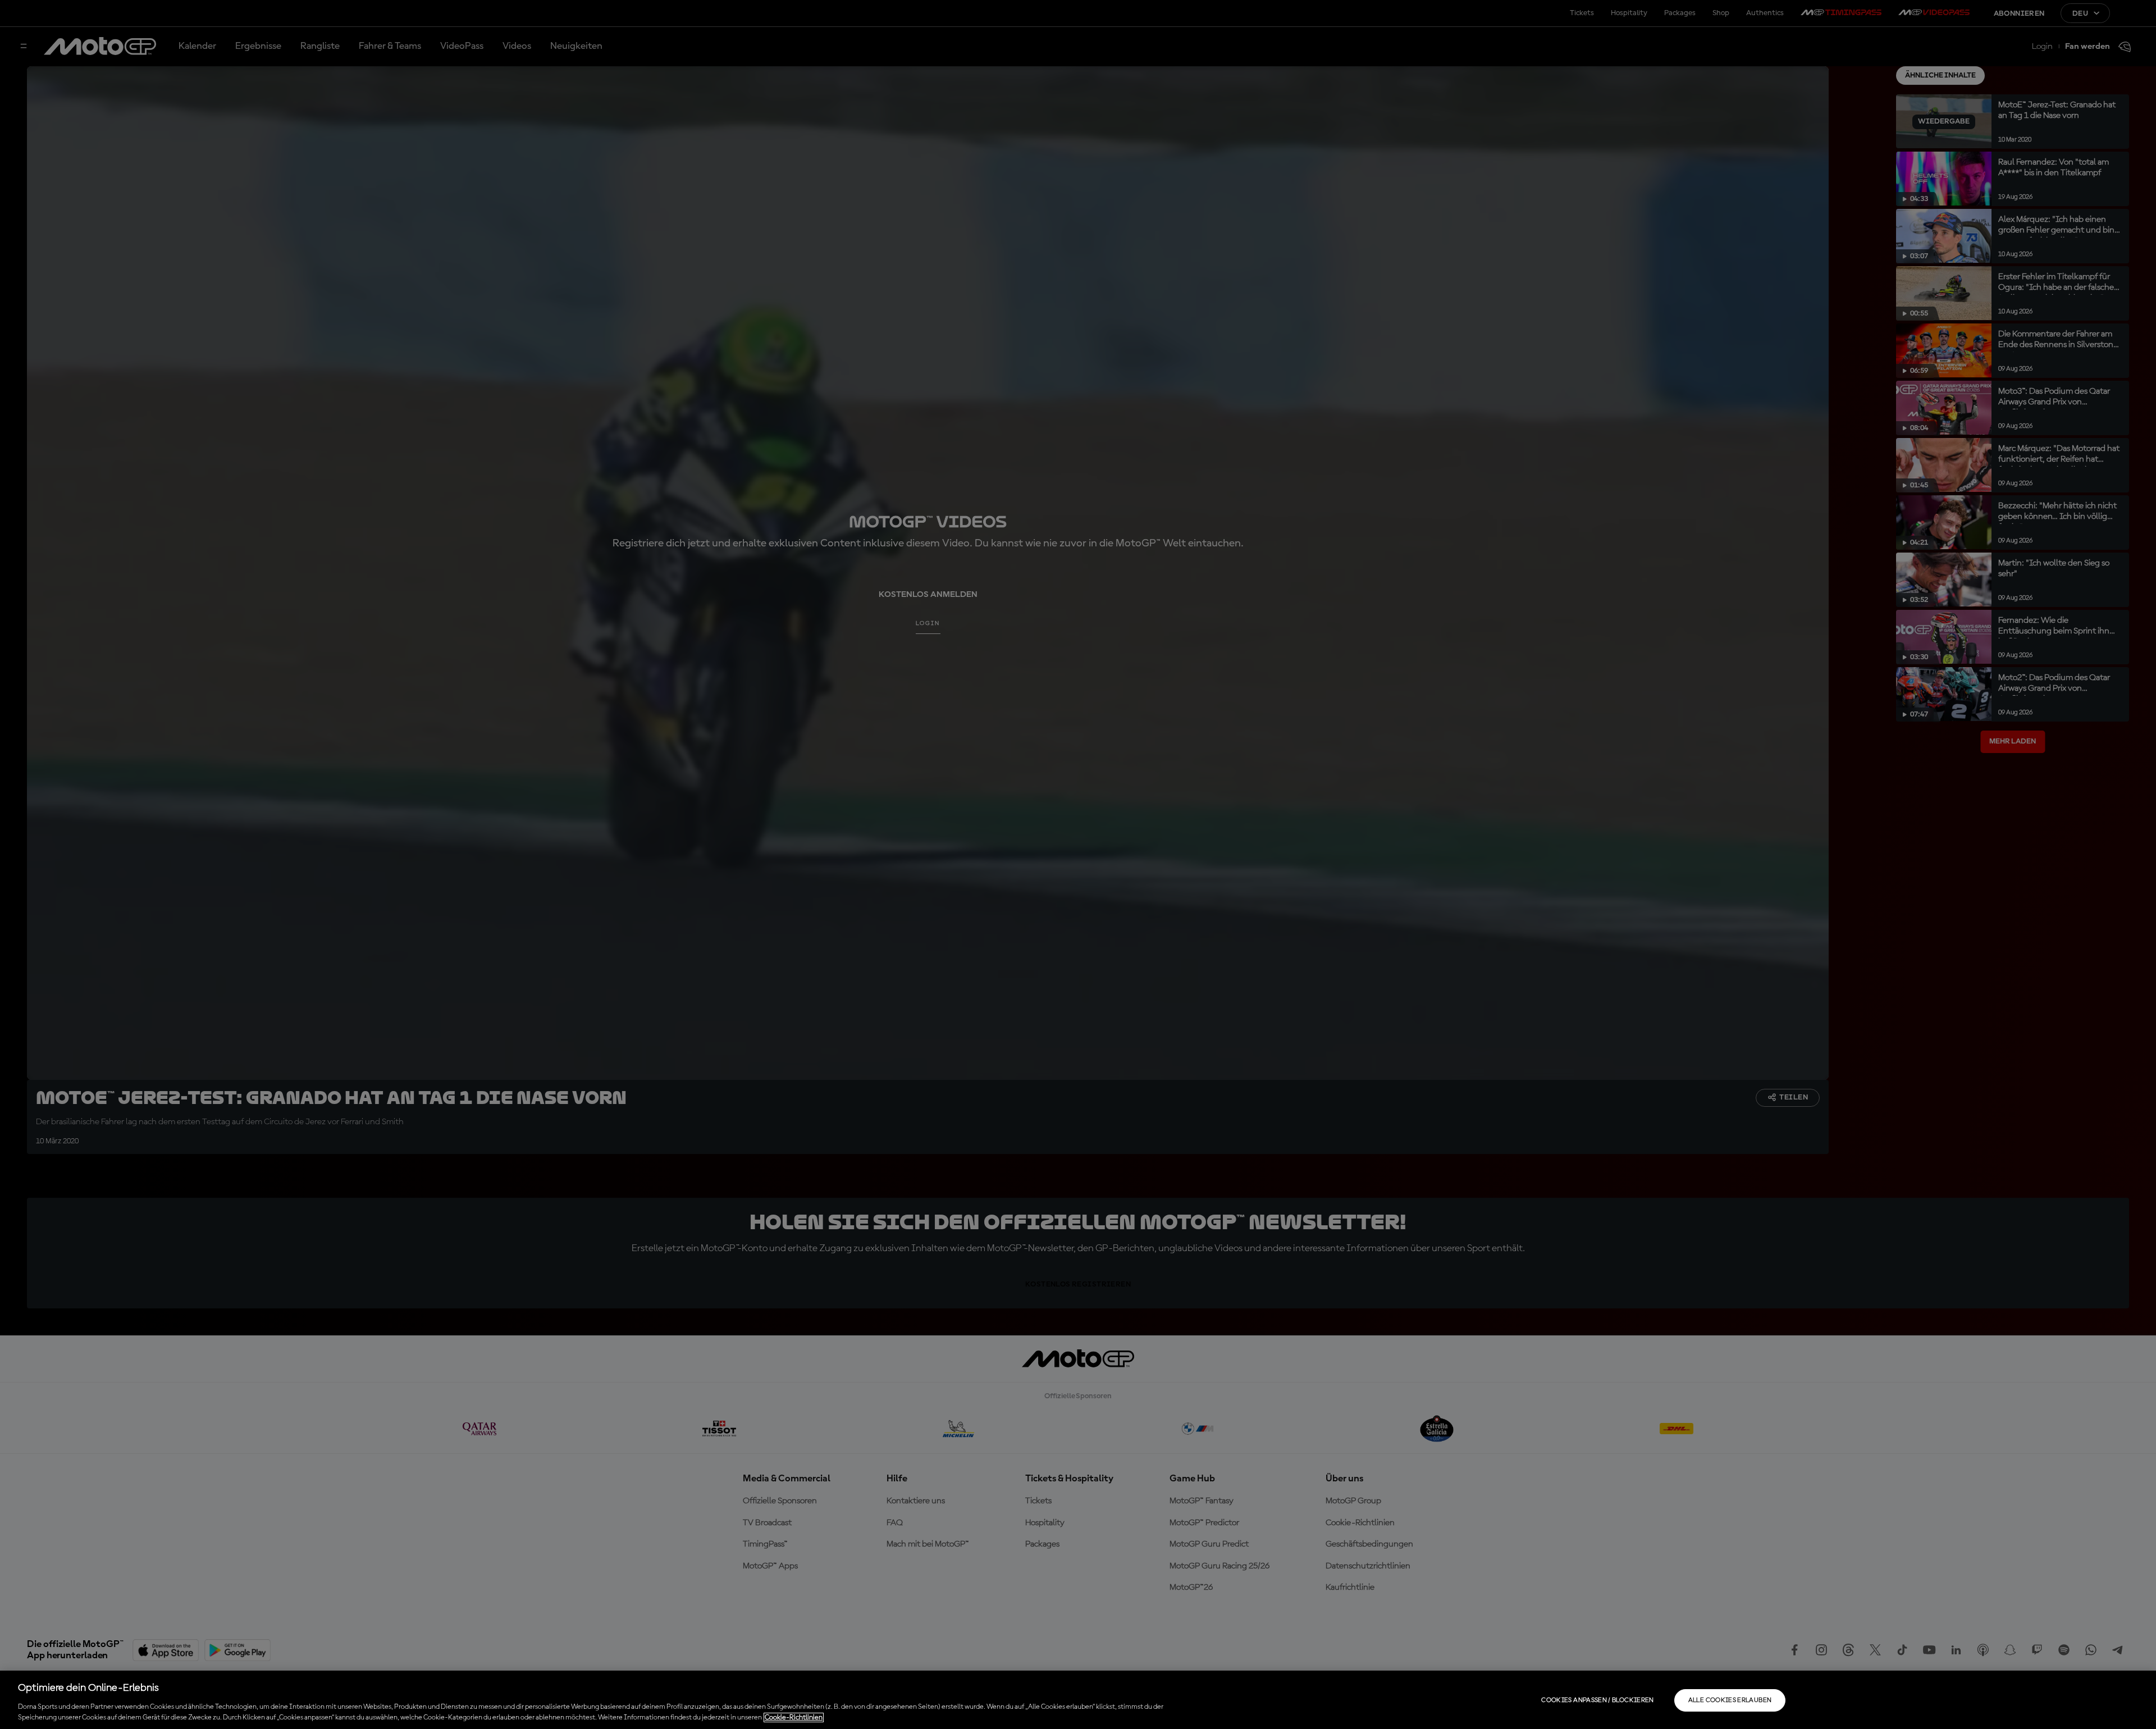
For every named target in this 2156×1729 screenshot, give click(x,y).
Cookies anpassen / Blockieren (1597, 1700)
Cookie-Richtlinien (794, 1717)
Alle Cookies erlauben (1730, 1700)
